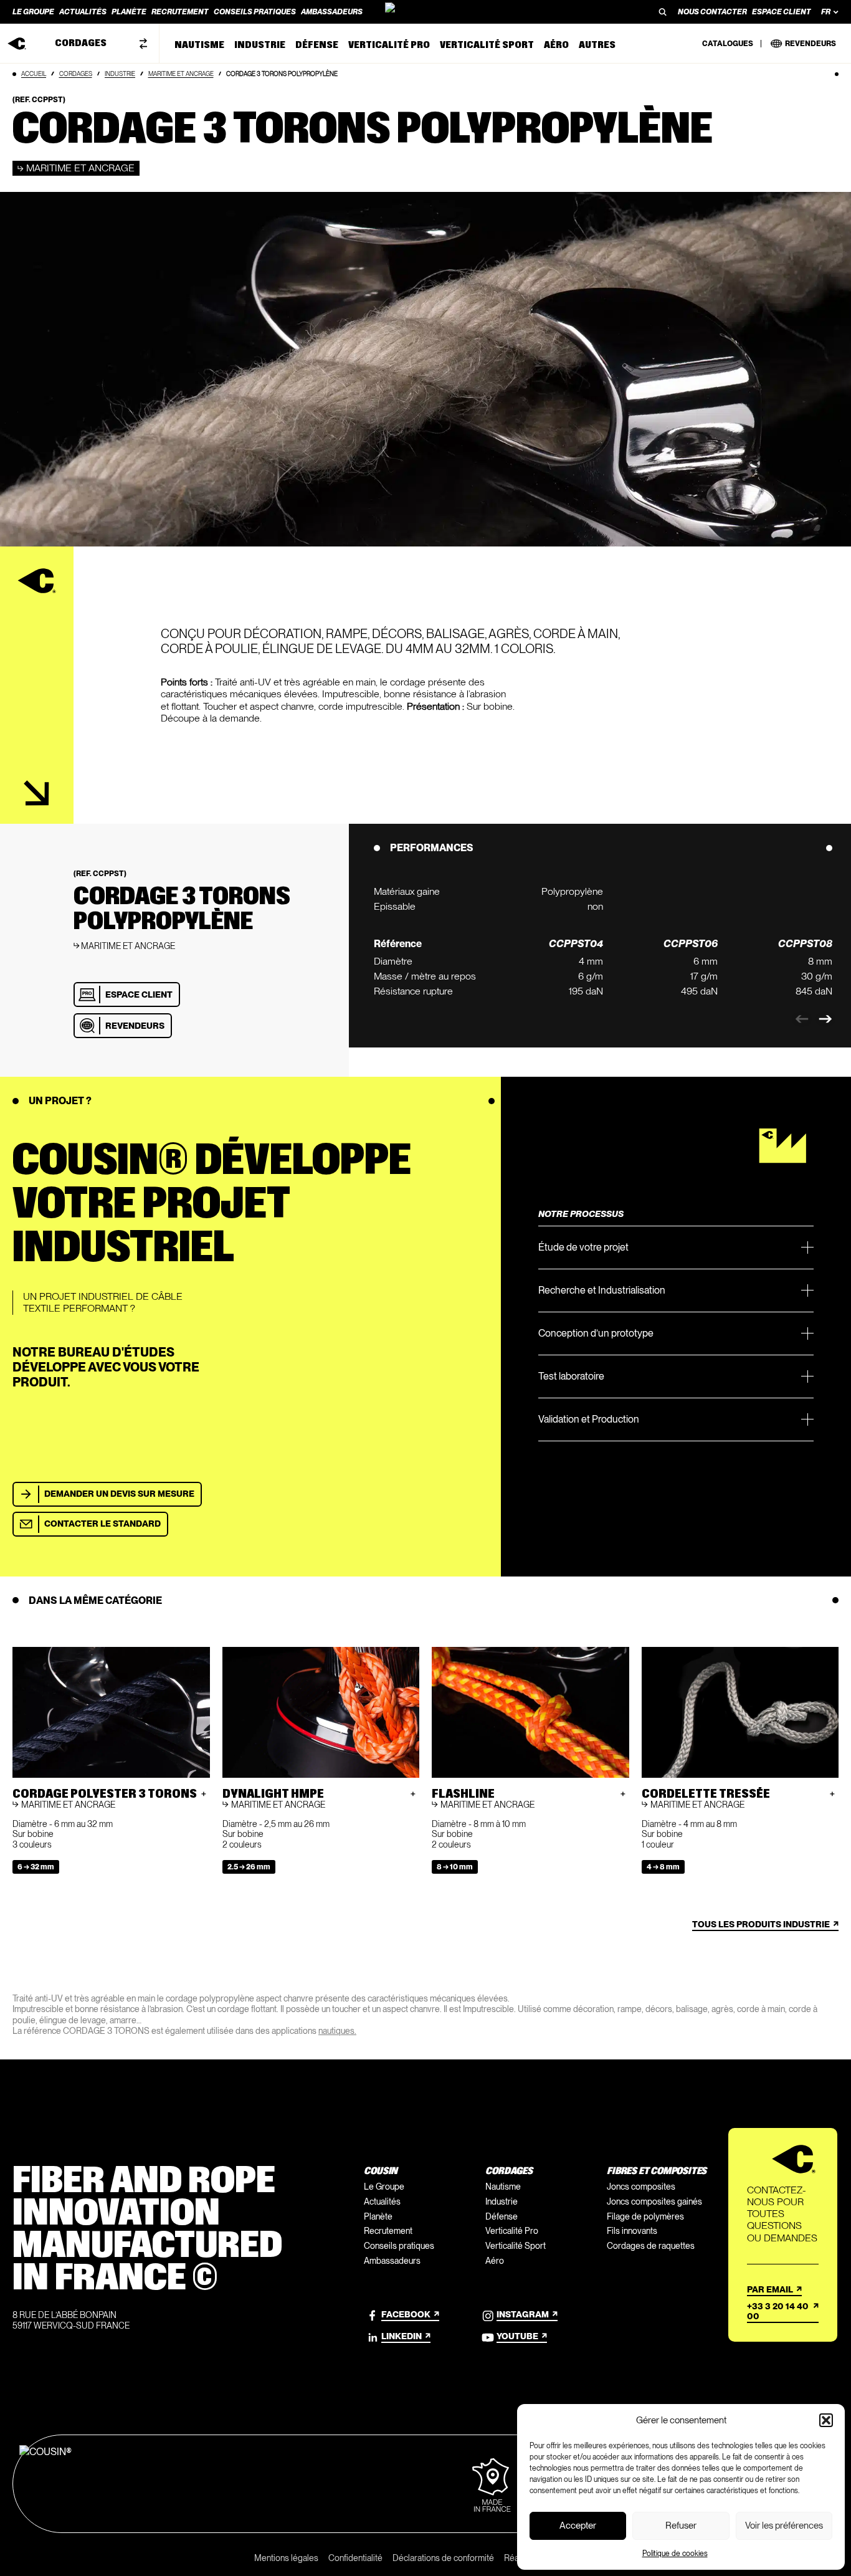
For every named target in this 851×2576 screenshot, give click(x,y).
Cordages (76, 74)
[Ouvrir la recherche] (663, 12)
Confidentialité (355, 2558)
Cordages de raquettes (651, 2246)
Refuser (681, 2526)
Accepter (578, 2526)
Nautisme (503, 2187)
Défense (502, 2216)
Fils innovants (632, 2231)
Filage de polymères (645, 2216)
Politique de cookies (675, 2554)
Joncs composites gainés (654, 2202)
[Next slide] (825, 1019)
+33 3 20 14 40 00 (778, 2311)
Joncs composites (641, 2187)
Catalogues (728, 44)
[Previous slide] (802, 1019)
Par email (770, 2289)
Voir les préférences (784, 2526)
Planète (378, 2216)
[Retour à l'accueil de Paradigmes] (425, 12)
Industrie (120, 74)
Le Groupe (384, 2187)
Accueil (34, 74)
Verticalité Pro (512, 2231)
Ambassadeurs (392, 2261)
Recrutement (388, 2231)
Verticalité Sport (516, 2246)
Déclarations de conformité (443, 2558)
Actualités (382, 2202)
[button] (826, 2420)
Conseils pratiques (399, 2246)
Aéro (495, 2261)
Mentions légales (286, 2558)
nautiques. (337, 2031)
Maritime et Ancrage (181, 74)
